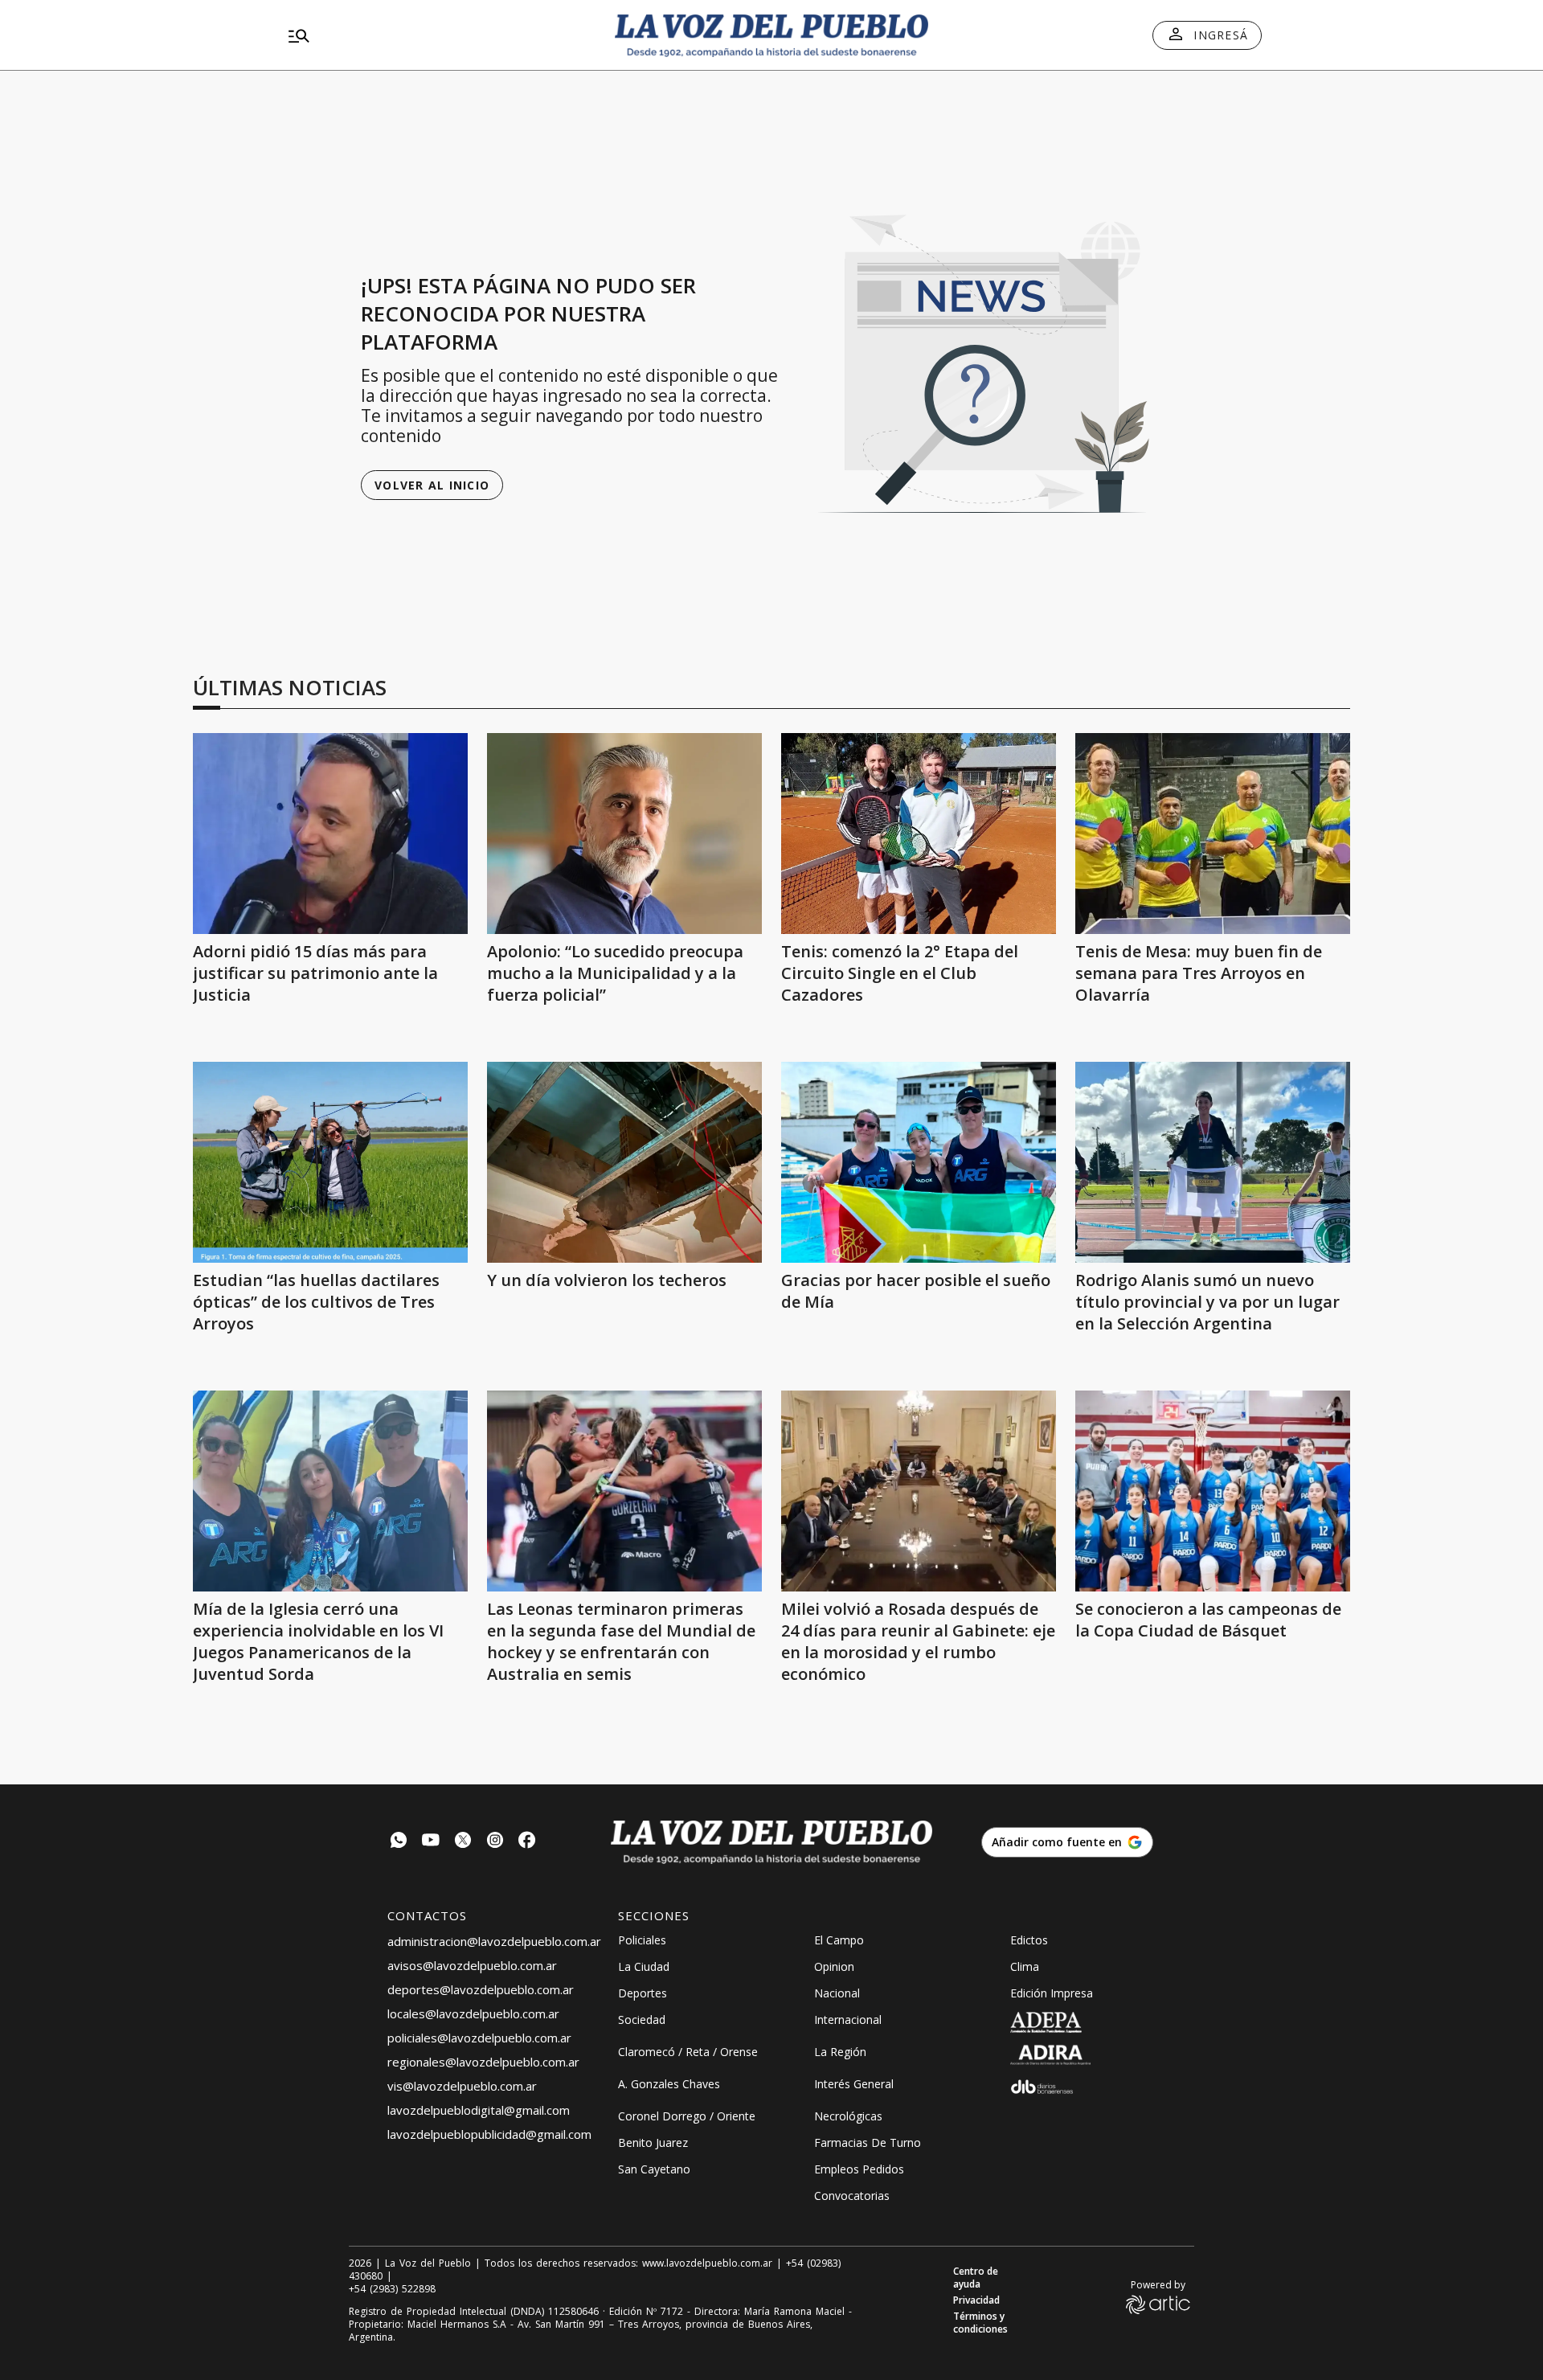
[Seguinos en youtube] (431, 1842)
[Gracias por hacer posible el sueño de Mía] (919, 1162)
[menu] (438, 35)
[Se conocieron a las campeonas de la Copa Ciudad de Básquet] (1213, 1491)
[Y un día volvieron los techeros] (624, 1162)
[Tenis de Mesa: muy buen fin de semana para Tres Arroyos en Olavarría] (1213, 834)
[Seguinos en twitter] (463, 1842)
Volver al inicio (432, 485)
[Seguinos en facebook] (527, 1842)
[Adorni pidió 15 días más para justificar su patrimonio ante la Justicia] (330, 834)
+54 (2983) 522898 (392, 2289)
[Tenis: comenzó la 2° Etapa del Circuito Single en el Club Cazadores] (919, 834)
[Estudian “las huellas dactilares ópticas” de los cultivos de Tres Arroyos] (330, 1162)
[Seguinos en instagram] (495, 1842)
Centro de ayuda (976, 2278)
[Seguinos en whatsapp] (399, 1842)
